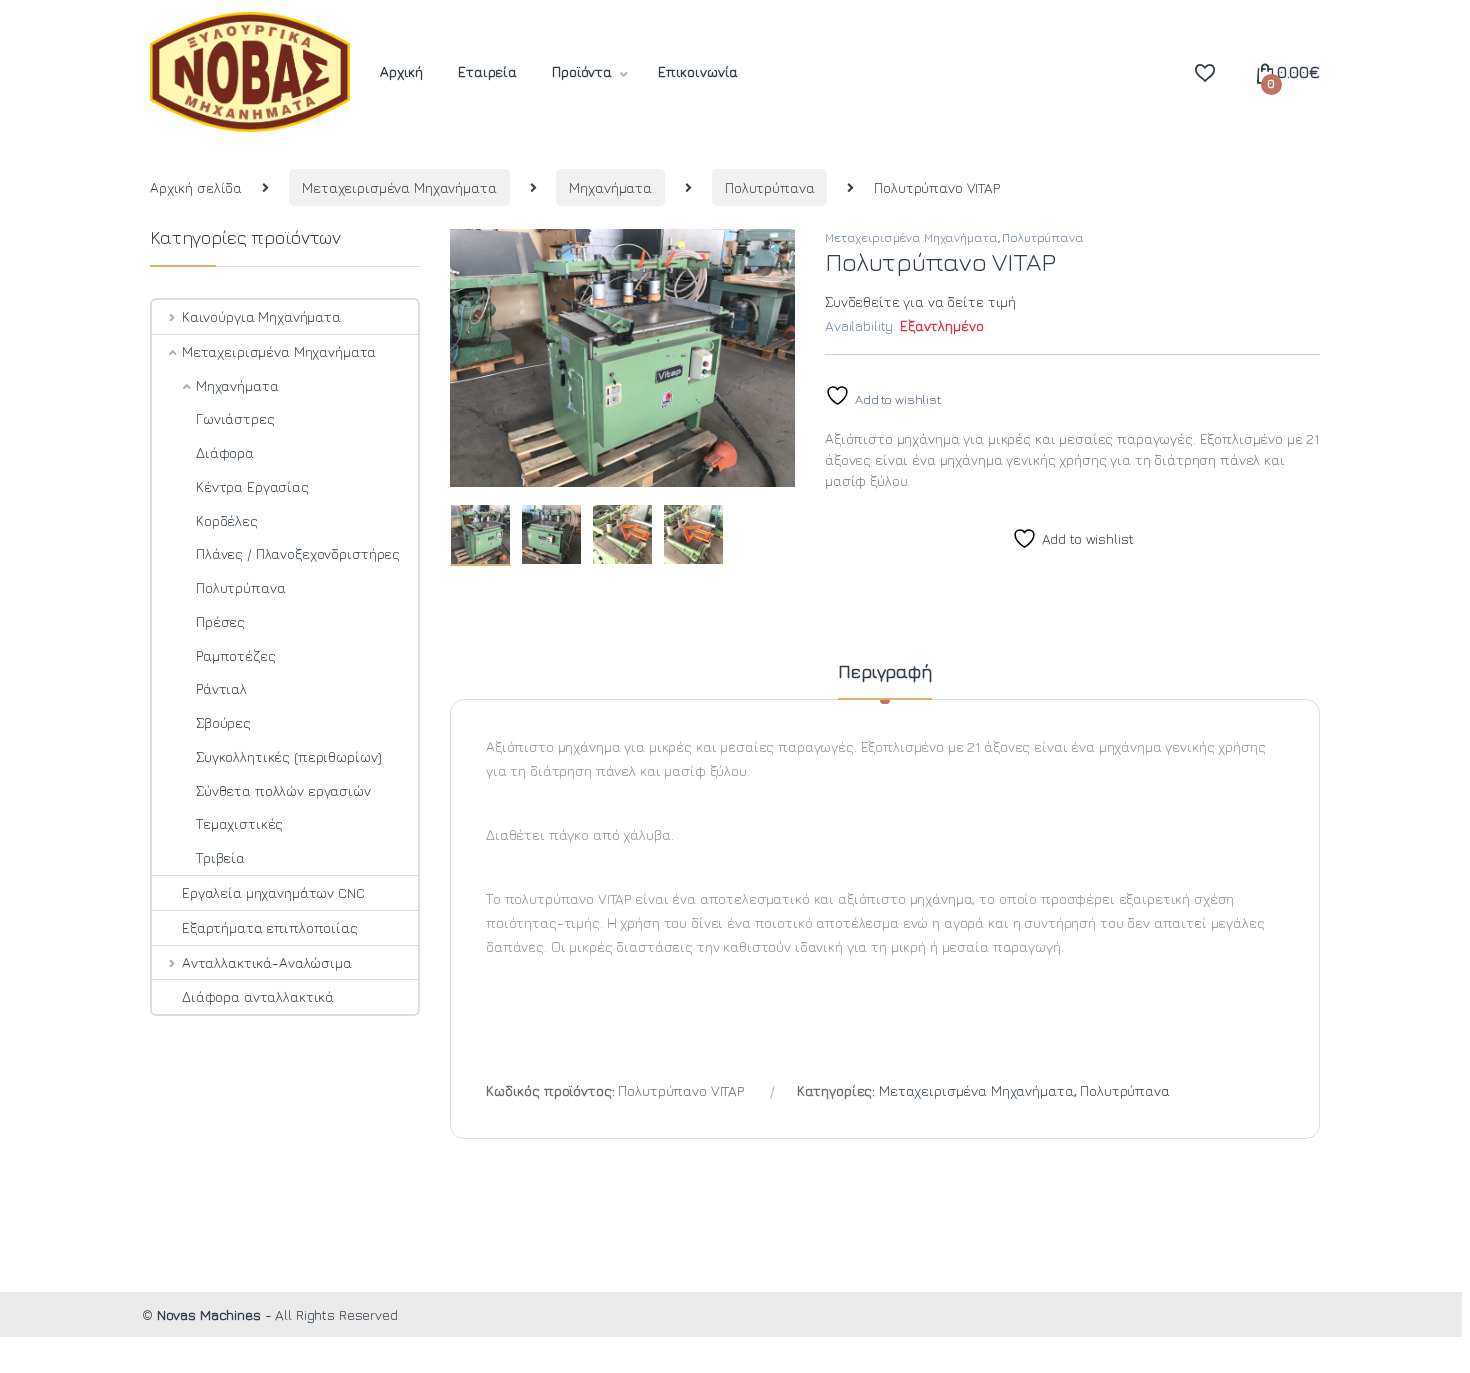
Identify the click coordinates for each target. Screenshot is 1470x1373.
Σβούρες (223, 722)
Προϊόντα (582, 71)
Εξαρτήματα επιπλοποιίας (270, 927)
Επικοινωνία (698, 71)
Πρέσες (220, 621)
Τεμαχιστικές (239, 823)
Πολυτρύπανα (769, 187)
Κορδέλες (227, 520)
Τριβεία (220, 857)
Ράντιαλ (221, 688)
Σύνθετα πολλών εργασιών (283, 790)
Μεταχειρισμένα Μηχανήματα (399, 187)
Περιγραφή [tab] (885, 672)
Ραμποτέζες (236, 655)
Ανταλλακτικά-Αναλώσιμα (267, 962)
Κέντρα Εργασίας (252, 486)
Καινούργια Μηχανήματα (261, 316)
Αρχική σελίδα (196, 187)
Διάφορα (225, 452)
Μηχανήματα (610, 187)
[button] (776, 251)
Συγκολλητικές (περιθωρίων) (288, 756)
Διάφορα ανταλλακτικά (258, 996)
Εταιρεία (487, 71)
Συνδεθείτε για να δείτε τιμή (920, 301)
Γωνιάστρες (235, 418)
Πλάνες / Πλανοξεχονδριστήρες (298, 553)
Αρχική (401, 71)
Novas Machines (209, 1314)
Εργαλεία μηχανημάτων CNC (273, 892)
